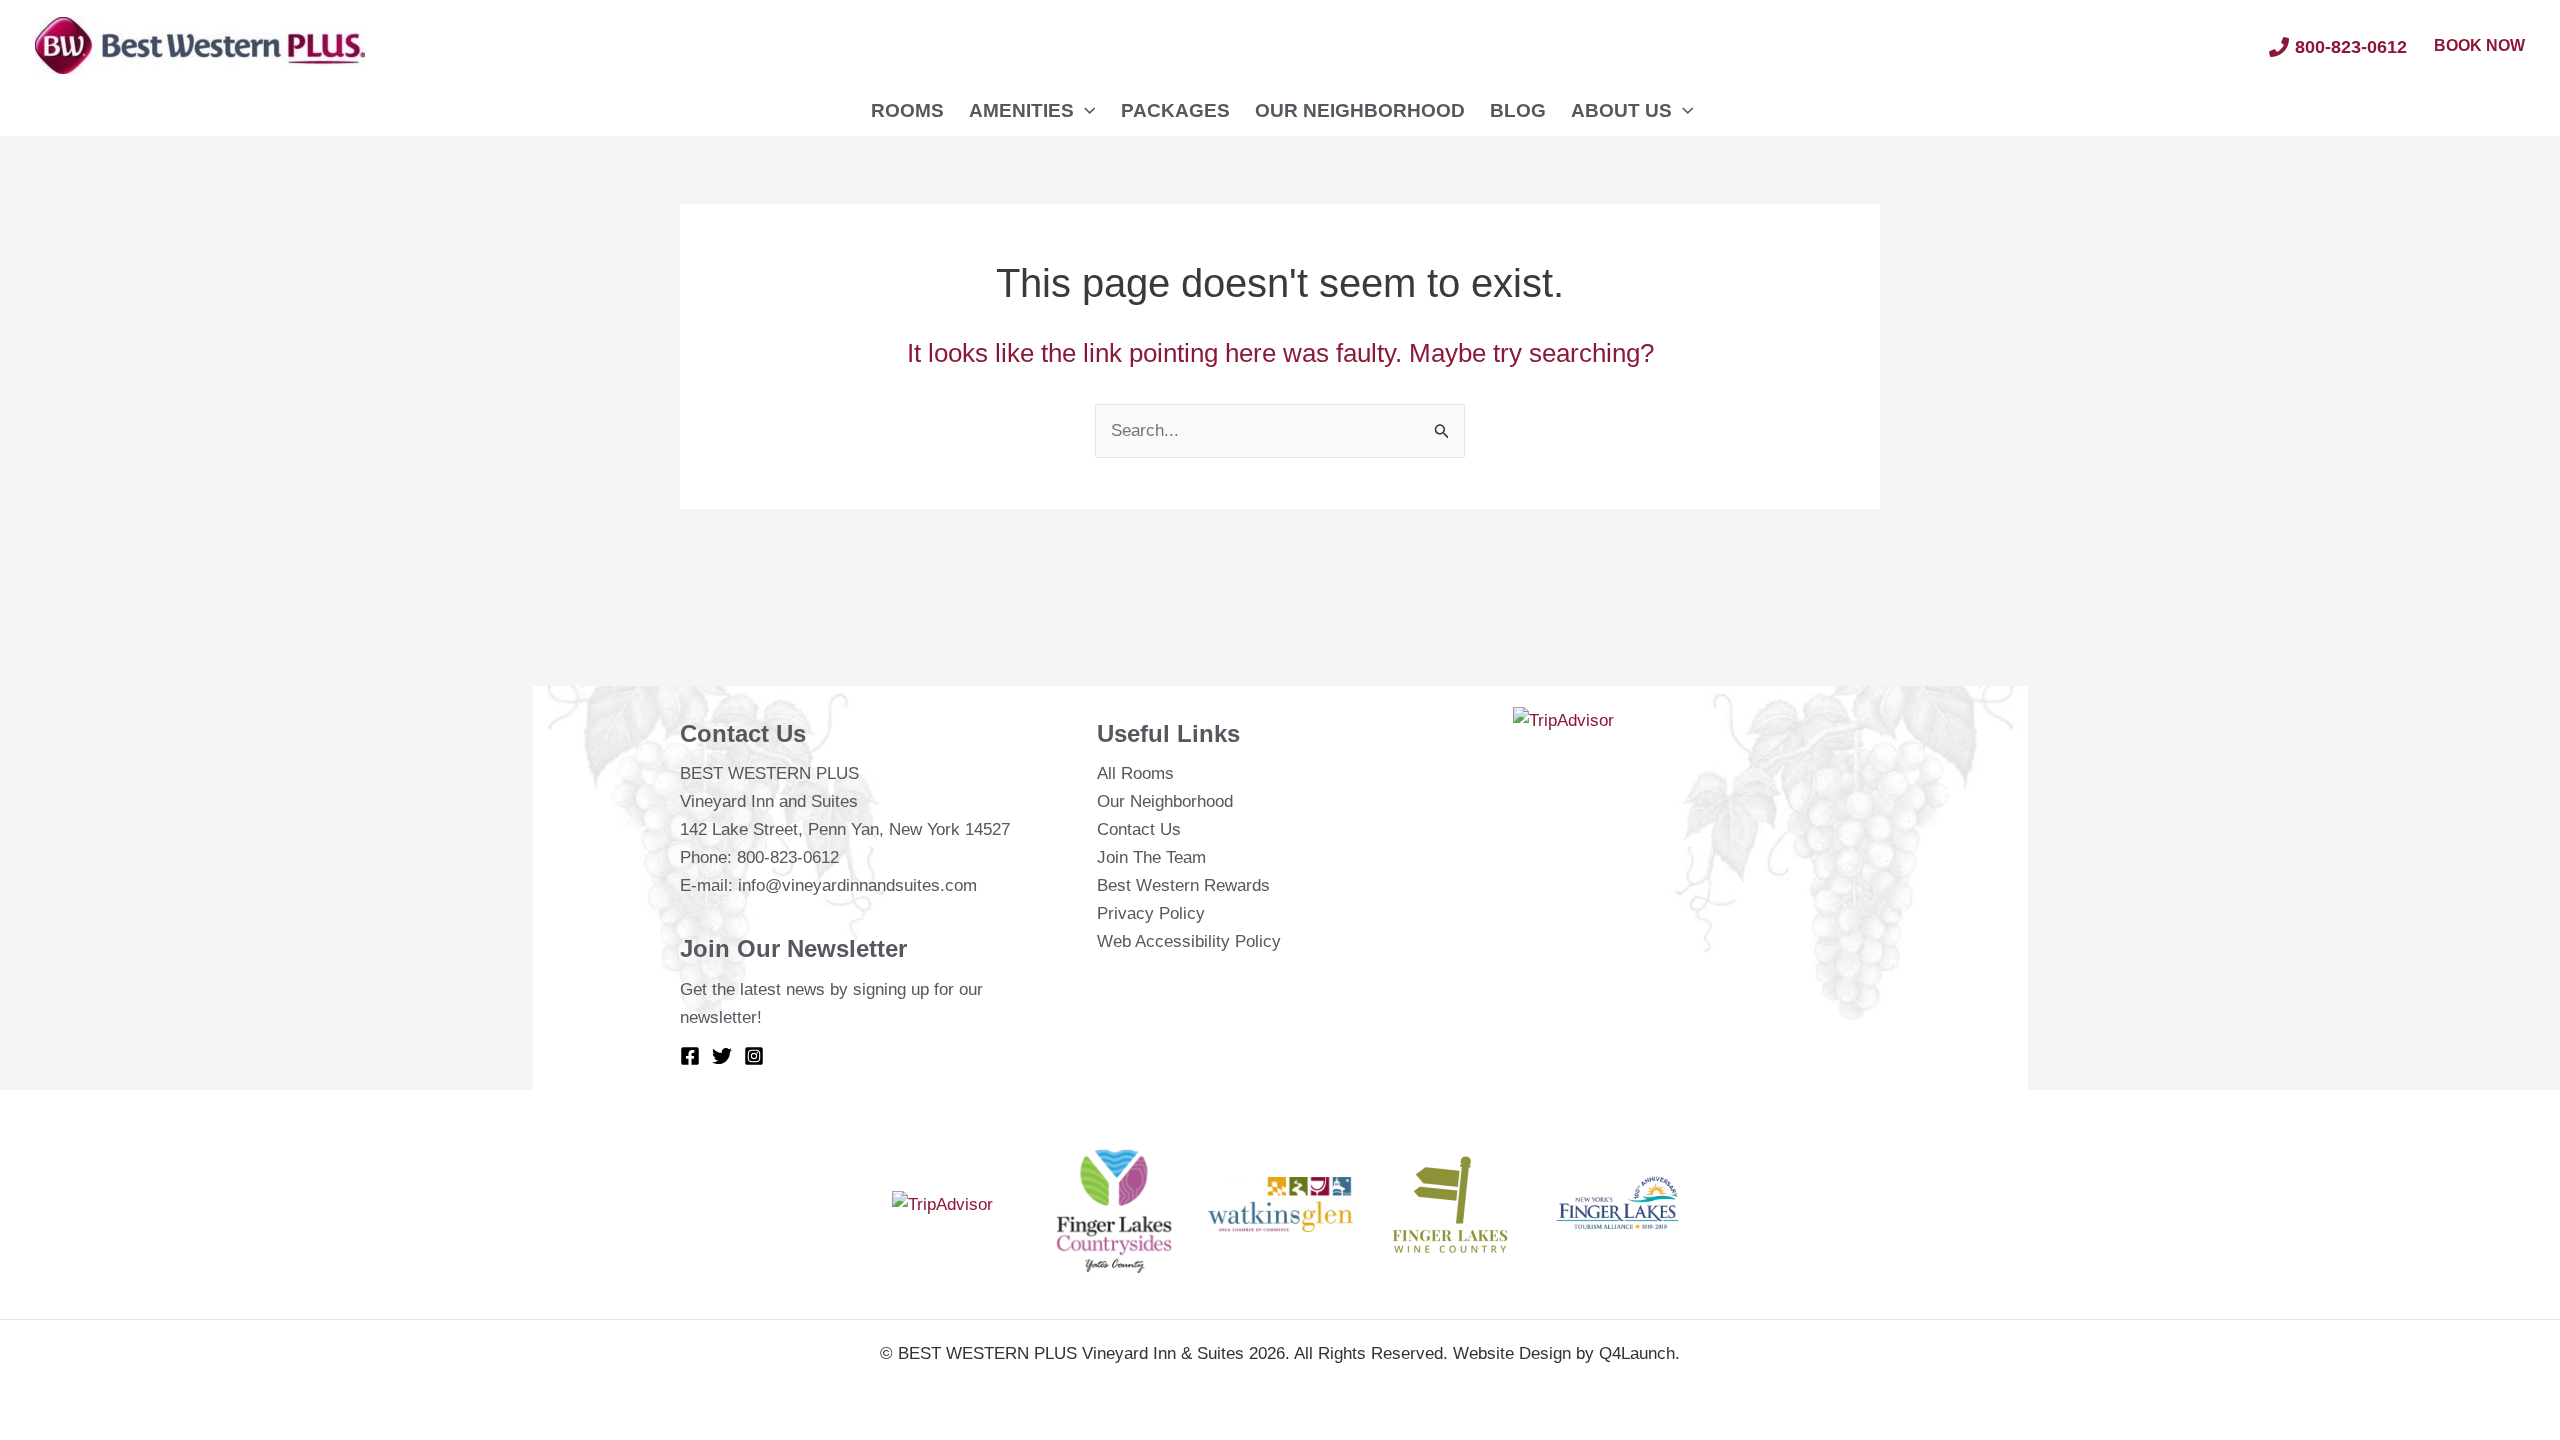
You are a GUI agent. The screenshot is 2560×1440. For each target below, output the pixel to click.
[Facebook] (690, 1056)
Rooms (907, 110)
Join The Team (1151, 857)
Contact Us (1139, 829)
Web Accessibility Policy (1189, 941)
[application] (1085, 111)
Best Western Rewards (1183, 885)
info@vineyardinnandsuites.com (857, 885)
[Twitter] (722, 1056)
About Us (1621, 110)
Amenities (1021, 110)
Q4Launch (1637, 1353)
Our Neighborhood (1360, 110)
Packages (1175, 110)
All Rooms (1135, 773)
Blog (1518, 110)
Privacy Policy (1151, 913)
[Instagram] (754, 1056)
